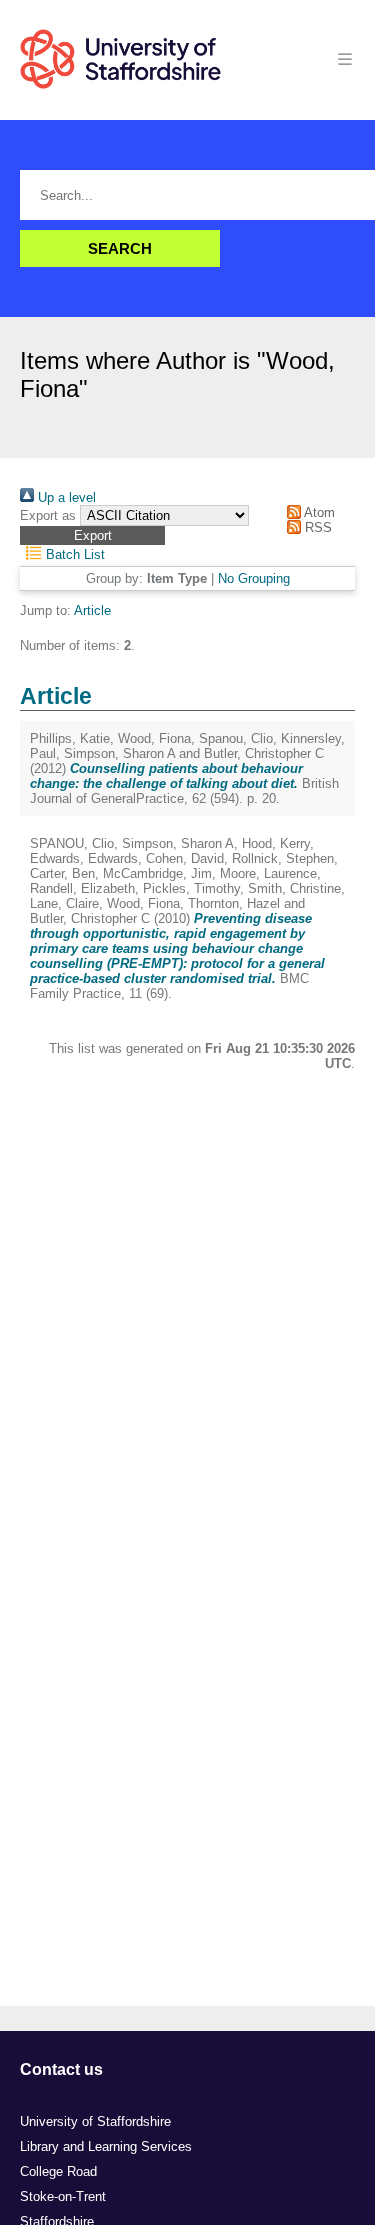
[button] (92, 535)
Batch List (73, 554)
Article (92, 610)
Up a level (65, 497)
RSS (316, 527)
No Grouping (254, 578)
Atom (318, 512)
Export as (48, 515)
